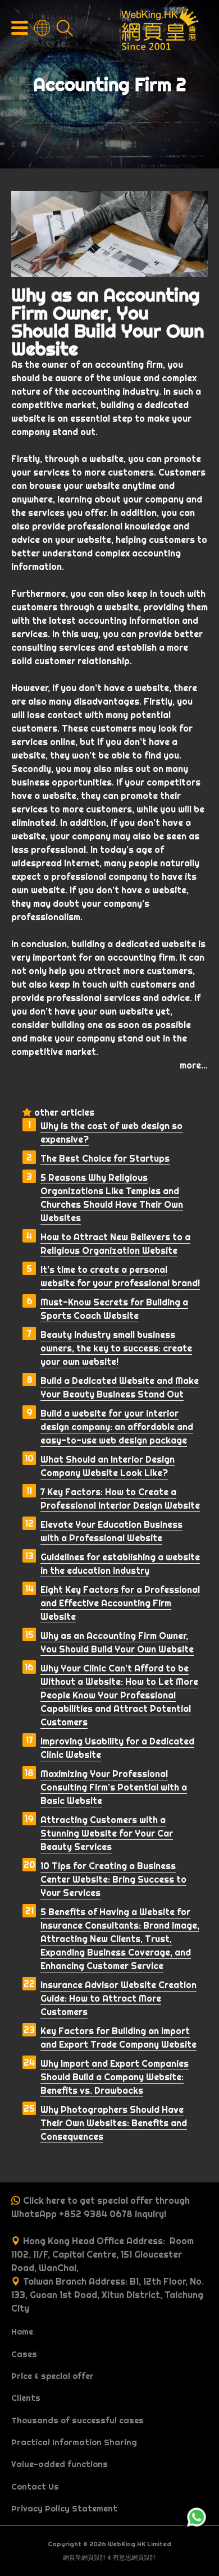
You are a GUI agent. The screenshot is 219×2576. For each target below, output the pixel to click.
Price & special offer (53, 2376)
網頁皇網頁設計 (85, 2557)
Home (22, 2332)
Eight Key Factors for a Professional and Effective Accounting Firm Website (120, 1603)
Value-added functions (60, 2464)
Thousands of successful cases (77, 2420)
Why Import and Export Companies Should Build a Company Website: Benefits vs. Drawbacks (115, 2077)
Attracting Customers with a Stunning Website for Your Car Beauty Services (107, 1833)
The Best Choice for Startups (105, 1158)
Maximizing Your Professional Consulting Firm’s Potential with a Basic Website (114, 1787)
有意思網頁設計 (134, 2557)
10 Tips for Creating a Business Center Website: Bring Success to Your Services (113, 1879)
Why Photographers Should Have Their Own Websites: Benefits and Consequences (114, 2123)
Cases (24, 2354)
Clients (26, 2398)
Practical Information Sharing (74, 2442)
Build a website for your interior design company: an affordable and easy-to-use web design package (117, 1427)
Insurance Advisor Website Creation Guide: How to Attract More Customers (118, 1998)
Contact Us (35, 2487)
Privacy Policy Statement (64, 2509)
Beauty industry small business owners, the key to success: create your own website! (116, 1348)
